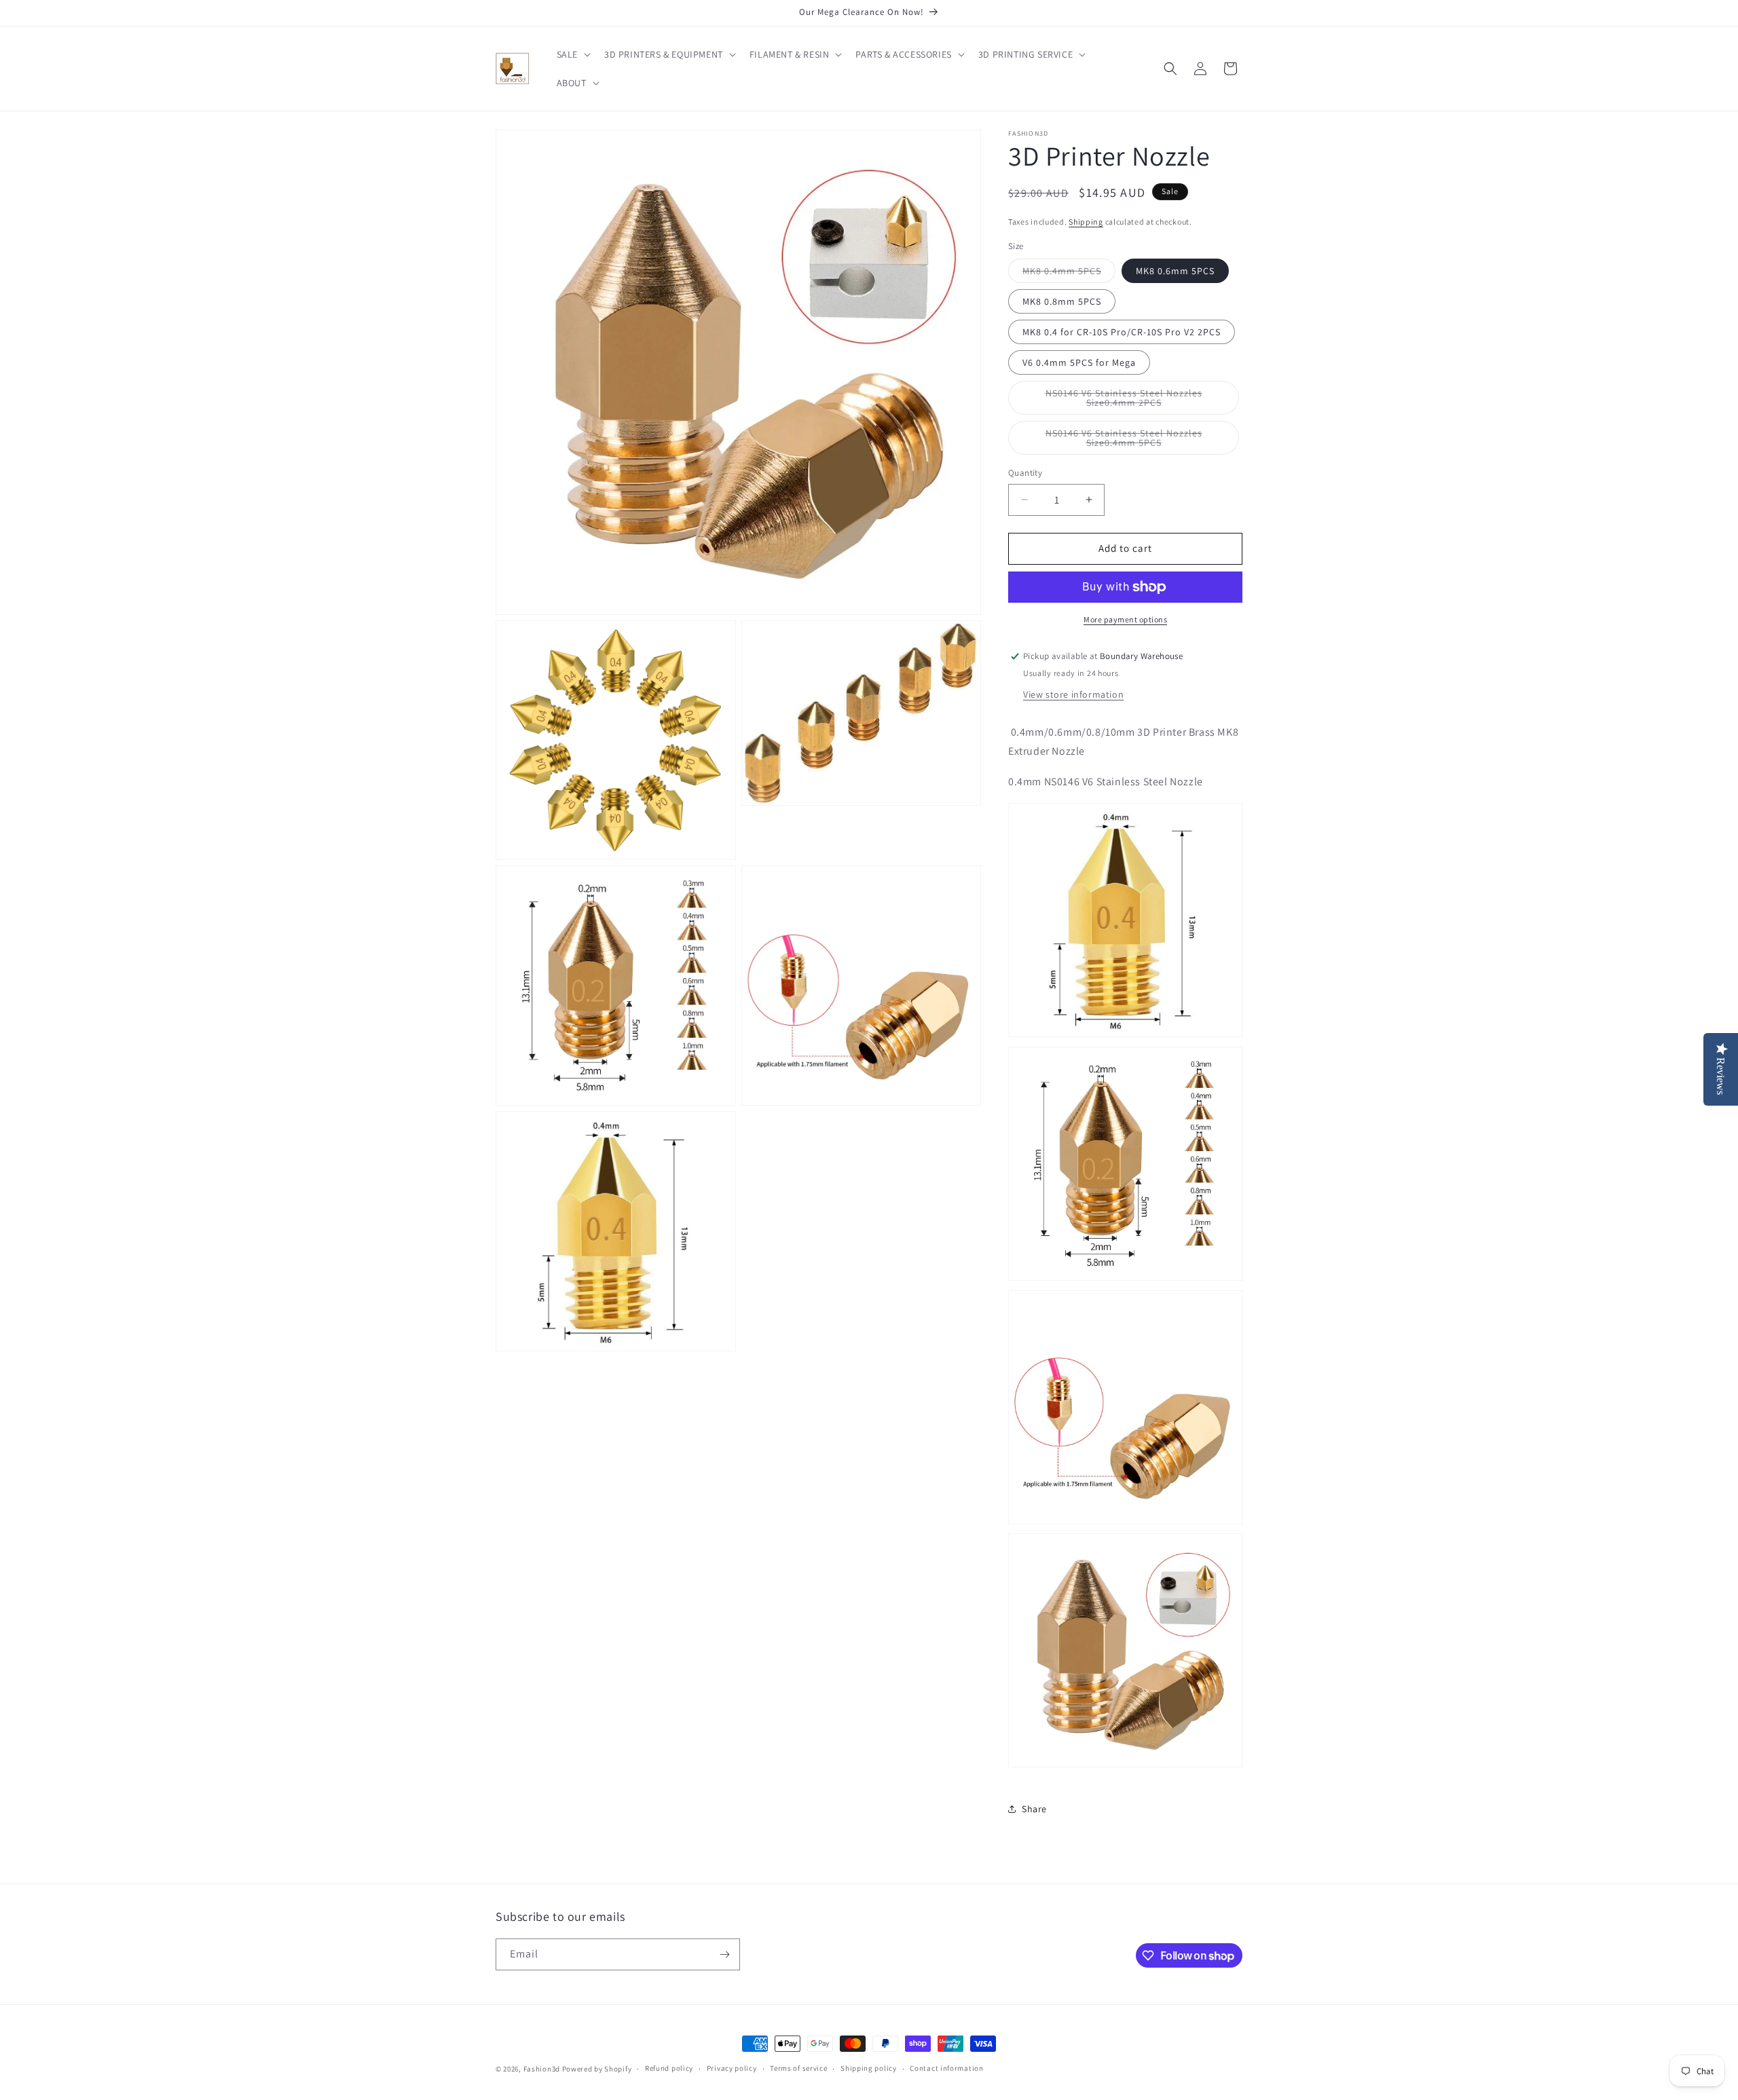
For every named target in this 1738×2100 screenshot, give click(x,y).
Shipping (1086, 222)
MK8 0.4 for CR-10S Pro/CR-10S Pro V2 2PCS (1122, 332)
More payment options (1125, 619)
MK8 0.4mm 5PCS (1069, 274)
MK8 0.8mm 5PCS (1062, 301)
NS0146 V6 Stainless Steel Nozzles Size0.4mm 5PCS (1130, 441)
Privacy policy (732, 2068)
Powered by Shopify (597, 2069)
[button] (572, 54)
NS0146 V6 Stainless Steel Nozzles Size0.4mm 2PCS (1130, 401)
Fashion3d (542, 2069)
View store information (1073, 694)
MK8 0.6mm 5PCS (1175, 271)
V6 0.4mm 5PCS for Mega (1079, 362)
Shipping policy (869, 2068)
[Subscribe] (724, 1954)
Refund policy (669, 2068)
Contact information (946, 2068)
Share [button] (1034, 1809)
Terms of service (798, 2068)
